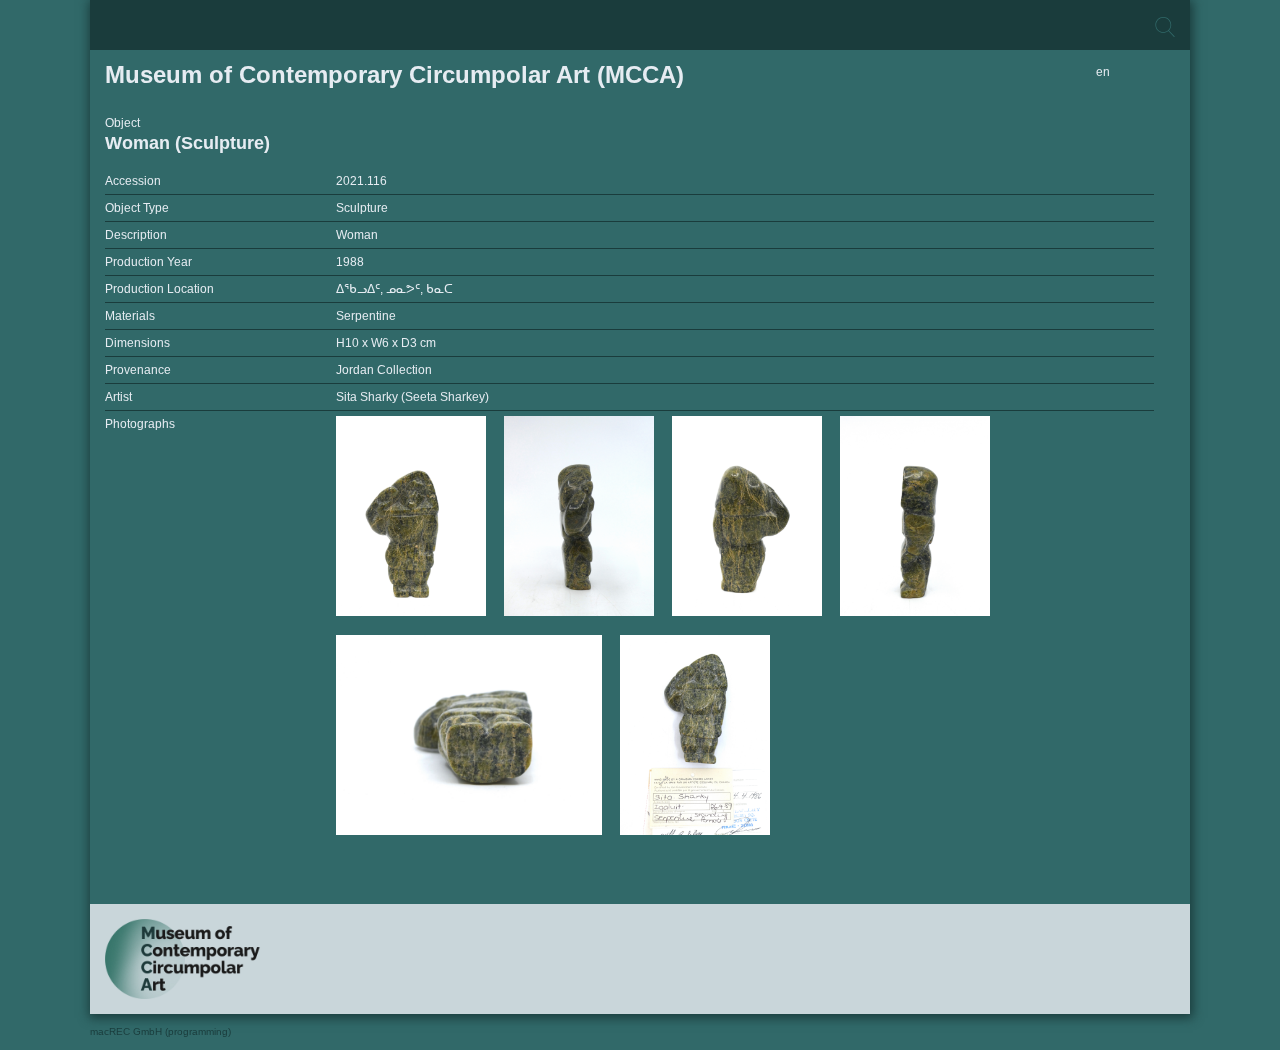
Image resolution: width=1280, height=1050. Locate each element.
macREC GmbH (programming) (160, 1031)
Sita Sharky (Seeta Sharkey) (412, 397)
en (1103, 72)
